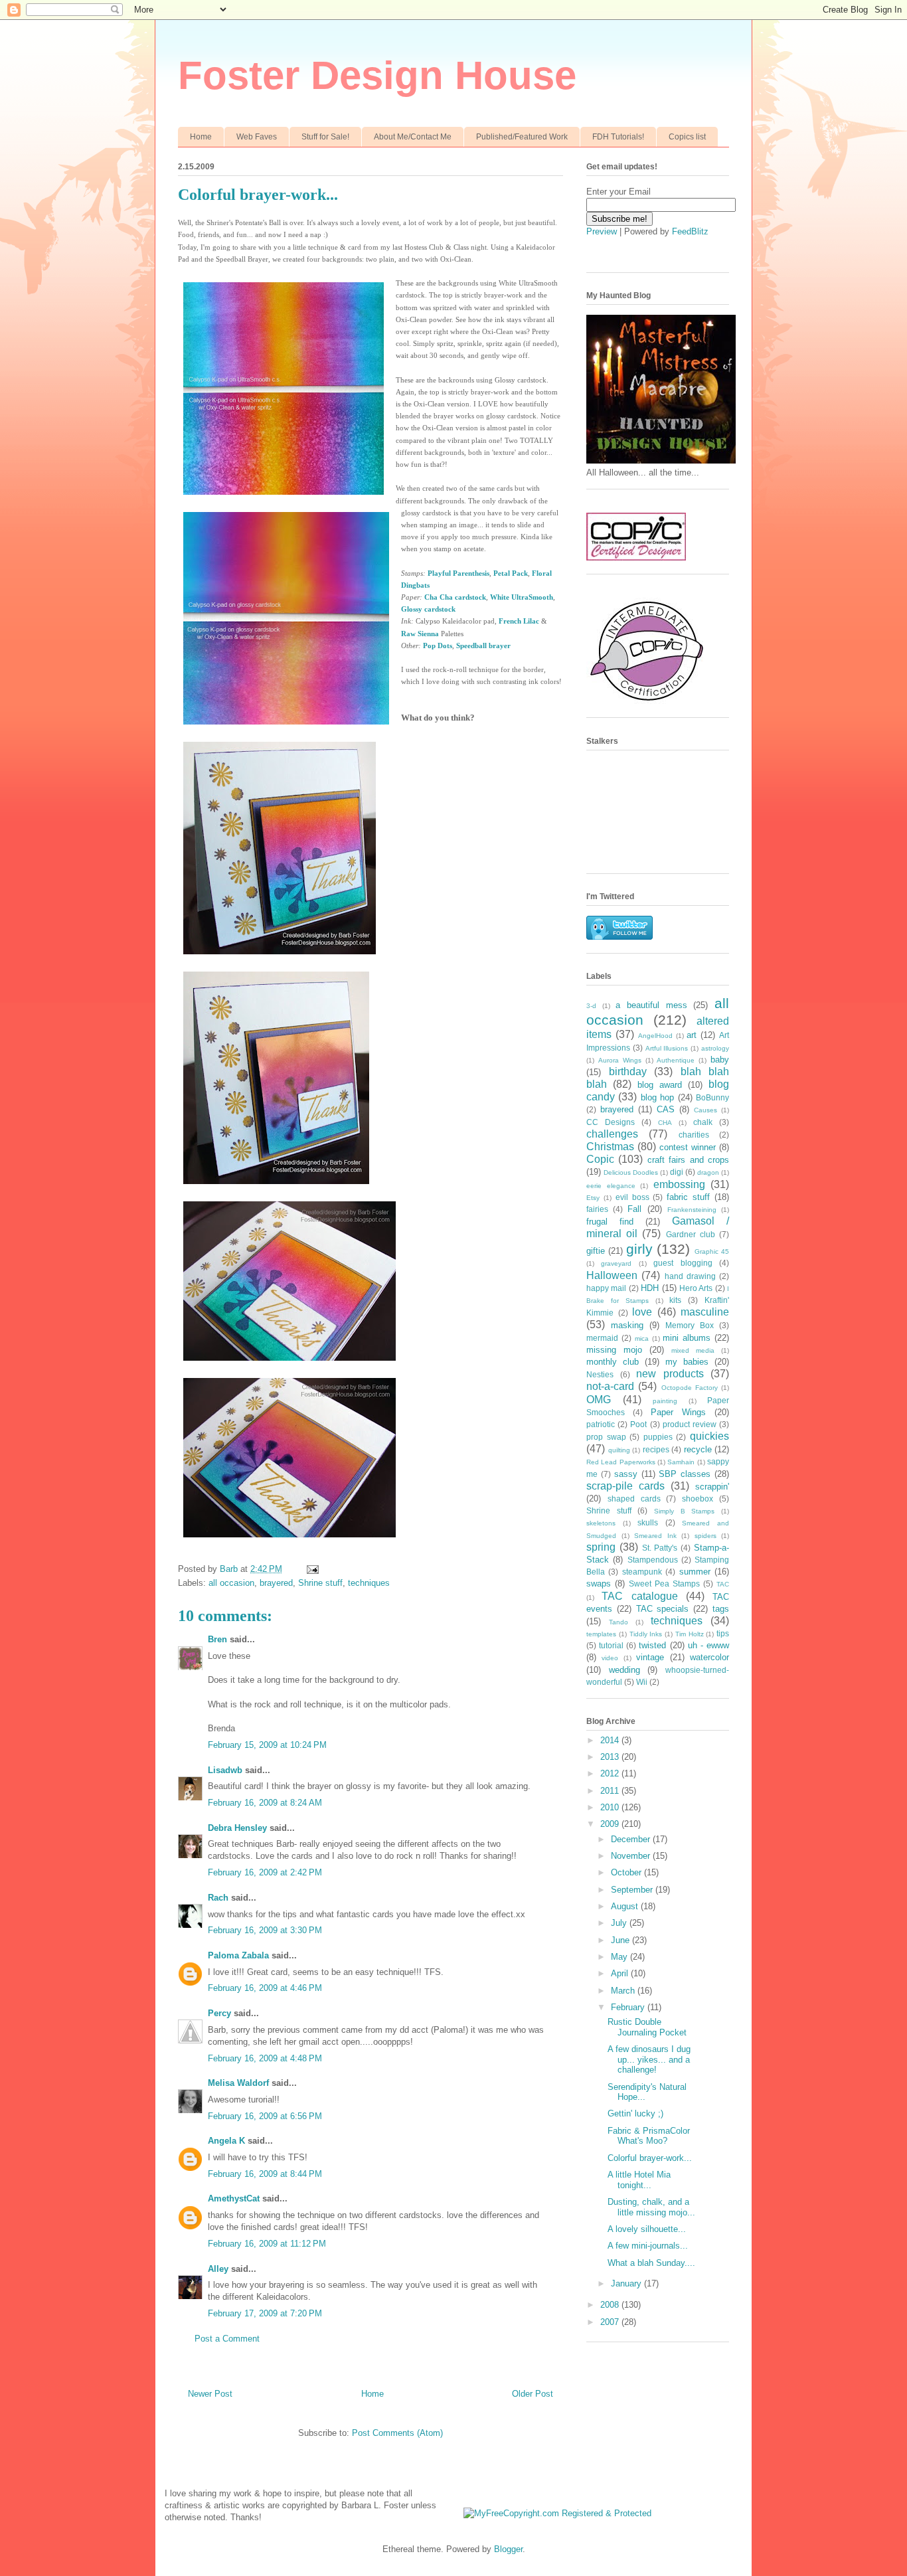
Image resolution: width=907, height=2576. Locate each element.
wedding (624, 1670)
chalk (703, 1122)
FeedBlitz (690, 231)
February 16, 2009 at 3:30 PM (265, 1930)
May (620, 1957)
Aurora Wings (620, 1060)
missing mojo (614, 1350)
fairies (597, 1209)
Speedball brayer (483, 645)
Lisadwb (225, 1770)
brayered (276, 1583)
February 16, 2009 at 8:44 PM (265, 2174)
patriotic (601, 1424)
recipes (656, 1449)
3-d (591, 1006)
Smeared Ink (655, 1536)
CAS (666, 1109)
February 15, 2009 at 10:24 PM (267, 1745)
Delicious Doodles (631, 1172)
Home (201, 137)
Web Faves (257, 137)
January (627, 2283)
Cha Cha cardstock (455, 597)
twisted (652, 1645)
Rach (218, 1898)
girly (639, 1249)
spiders (705, 1536)
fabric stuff (688, 1197)
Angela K (226, 2141)
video (610, 1658)
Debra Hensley (237, 1828)
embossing (679, 1184)
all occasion (231, 1583)
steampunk (642, 1572)
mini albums (687, 1338)
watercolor (709, 1657)
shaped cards (634, 1499)
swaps (599, 1584)
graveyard (616, 1263)
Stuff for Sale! (325, 137)
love (642, 1312)
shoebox (698, 1499)
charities (694, 1135)
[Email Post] (312, 1569)
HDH (650, 1288)
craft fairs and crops (688, 1160)
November (632, 1856)
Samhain (681, 1462)
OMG (599, 1400)
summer (695, 1572)
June (621, 1940)
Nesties (600, 1374)
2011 (611, 1791)
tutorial (611, 1645)
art (692, 1035)
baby (720, 1060)
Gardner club (691, 1234)
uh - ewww (708, 1645)
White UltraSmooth (522, 597)
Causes (705, 1110)
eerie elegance (611, 1186)
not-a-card (610, 1386)
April (621, 1973)
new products (670, 1374)
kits (675, 1300)
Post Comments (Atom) (397, 2433)
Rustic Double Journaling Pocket (647, 2027)
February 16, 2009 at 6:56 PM (265, 2116)
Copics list (687, 137)
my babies (687, 1362)
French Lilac (519, 621)
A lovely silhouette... (647, 2229)
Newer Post (210, 2394)
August (626, 1906)
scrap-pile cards (625, 1486)
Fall (634, 1209)
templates (601, 1634)
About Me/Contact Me (413, 137)
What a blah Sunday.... (651, 2263)
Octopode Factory (690, 1388)
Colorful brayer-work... (650, 2158)
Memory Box (690, 1325)
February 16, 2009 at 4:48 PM (265, 2058)
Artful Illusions (667, 1048)
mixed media (693, 1350)
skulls (648, 1522)
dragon (708, 1172)
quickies (709, 1436)
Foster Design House (377, 75)
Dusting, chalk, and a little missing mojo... (651, 2207)
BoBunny (712, 1097)
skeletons (601, 1523)
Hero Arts (696, 1288)
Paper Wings (678, 1412)
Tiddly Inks (646, 1634)
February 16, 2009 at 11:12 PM (267, 2244)
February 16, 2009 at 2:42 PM (265, 1872)
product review (690, 1424)
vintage (650, 1657)
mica (642, 1338)
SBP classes (685, 1474)
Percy (219, 2013)
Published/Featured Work (522, 137)
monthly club (613, 1362)
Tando (618, 1622)
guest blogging (683, 1263)
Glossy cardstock (428, 609)
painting (665, 1401)
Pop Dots (438, 645)
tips (723, 1633)
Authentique (676, 1060)
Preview (602, 231)
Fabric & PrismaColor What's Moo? (649, 2136)
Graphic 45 (712, 1251)
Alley (218, 2269)
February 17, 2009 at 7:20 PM (265, 2313)
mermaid (602, 1338)
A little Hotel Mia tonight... (639, 2180)
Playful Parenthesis (458, 573)
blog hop (657, 1097)
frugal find (610, 1222)
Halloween (612, 1275)
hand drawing (690, 1276)
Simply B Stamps (684, 1511)
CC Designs (611, 1122)
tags (721, 1609)
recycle (698, 1449)
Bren (217, 1639)
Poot (638, 1424)
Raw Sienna (420, 634)
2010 (611, 1807)
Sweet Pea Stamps (664, 1584)
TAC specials (663, 1609)
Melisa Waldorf (238, 2083)
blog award (660, 1085)
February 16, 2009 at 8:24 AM (265, 1803)
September (633, 1890)
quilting (619, 1450)
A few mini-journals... (648, 2246)
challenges (612, 1134)
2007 (611, 2322)
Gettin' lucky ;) (635, 2113)
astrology (715, 1048)
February (629, 2007)
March (624, 1991)
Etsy (593, 1198)
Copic (600, 1159)
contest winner (688, 1147)
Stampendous (653, 1560)
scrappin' (712, 1487)
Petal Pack (511, 573)
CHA (665, 1123)
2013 (611, 1757)
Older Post (533, 2394)
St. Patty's (660, 1548)
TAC (723, 1584)
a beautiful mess (651, 1005)
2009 (611, 1824)
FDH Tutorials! (618, 137)
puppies (658, 1437)
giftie (596, 1251)
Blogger (508, 2549)
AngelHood (655, 1036)
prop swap (606, 1437)
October (627, 1872)
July (620, 1923)
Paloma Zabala (238, 1955)
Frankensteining (692, 1210)
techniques (369, 1583)
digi (677, 1172)
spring (601, 1547)
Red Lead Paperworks (621, 1462)
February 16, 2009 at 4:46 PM (265, 1988)
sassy (626, 1474)
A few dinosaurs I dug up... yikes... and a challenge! (649, 2059)
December (632, 1839)
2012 (611, 1773)
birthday (628, 1072)
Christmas (610, 1147)
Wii (642, 1682)
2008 (611, 2305)
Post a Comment (227, 2339)
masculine (705, 1312)
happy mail (606, 1288)
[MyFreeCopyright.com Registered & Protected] (557, 2513)
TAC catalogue (639, 1596)
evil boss (632, 1197)
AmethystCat (234, 2198)
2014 (611, 1740)
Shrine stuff (320, 1583)
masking (627, 1325)
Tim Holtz (690, 1634)
